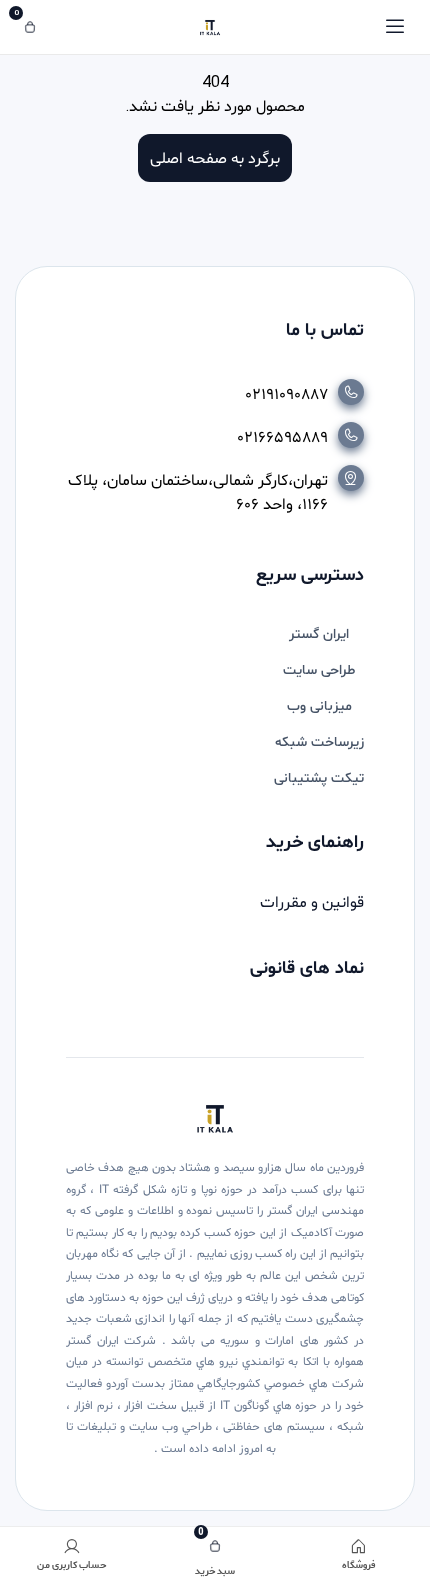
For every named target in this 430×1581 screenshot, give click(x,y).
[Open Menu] (395, 27)
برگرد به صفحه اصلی (215, 157)
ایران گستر (319, 634)
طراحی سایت (319, 670)
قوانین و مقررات (312, 903)
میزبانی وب (319, 706)
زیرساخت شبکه (319, 742)
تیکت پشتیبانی (319, 778)
